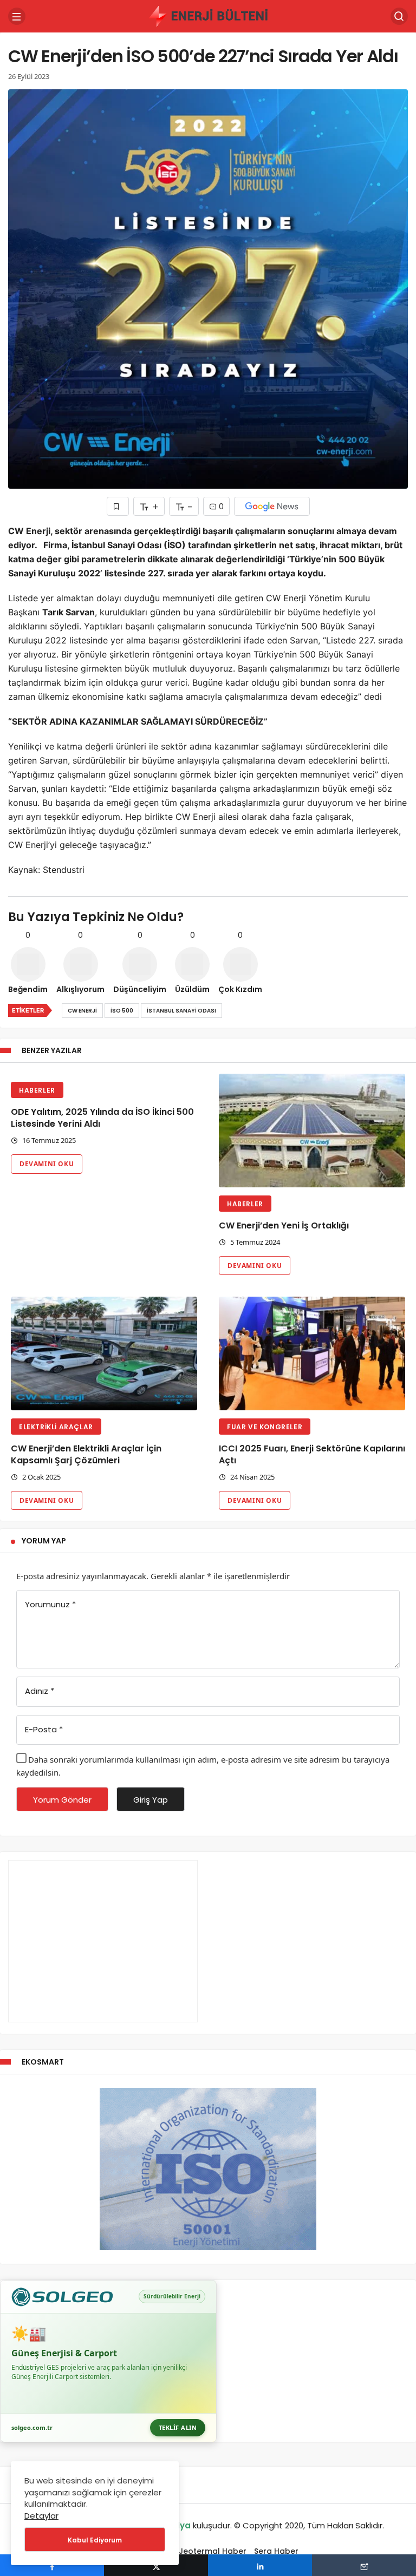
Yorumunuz (50, 1604)
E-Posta (44, 1729)
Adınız (40, 1691)
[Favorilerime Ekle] (118, 506)
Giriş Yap (151, 1800)
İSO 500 (122, 1011)
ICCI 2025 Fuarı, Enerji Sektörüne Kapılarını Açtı (312, 1454)
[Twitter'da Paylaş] (156, 2565)
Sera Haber (276, 2551)
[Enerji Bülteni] (208, 15)
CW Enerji (82, 1011)
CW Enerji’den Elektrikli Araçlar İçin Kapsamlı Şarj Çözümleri (86, 1454)
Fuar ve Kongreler (265, 1427)
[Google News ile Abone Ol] (272, 506)
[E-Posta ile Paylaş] (364, 2565)
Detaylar (41, 2516)
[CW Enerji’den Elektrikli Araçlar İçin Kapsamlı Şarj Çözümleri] (104, 1353)
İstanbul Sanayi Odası (181, 1011)
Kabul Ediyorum (95, 2540)
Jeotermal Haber (213, 2551)
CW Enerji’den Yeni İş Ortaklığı (284, 1225)
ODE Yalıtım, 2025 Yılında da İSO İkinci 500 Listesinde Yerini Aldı (102, 1118)
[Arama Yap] (399, 16)
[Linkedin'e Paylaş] (260, 2565)
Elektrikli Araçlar (56, 1427)
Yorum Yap (44, 1541)
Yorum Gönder (62, 1800)
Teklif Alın (178, 2427)
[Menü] (17, 16)
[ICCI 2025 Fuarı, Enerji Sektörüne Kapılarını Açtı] (312, 1353)
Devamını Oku (47, 1164)
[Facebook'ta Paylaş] (52, 2565)
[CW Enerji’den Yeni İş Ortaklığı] (312, 1131)
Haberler (37, 1090)
